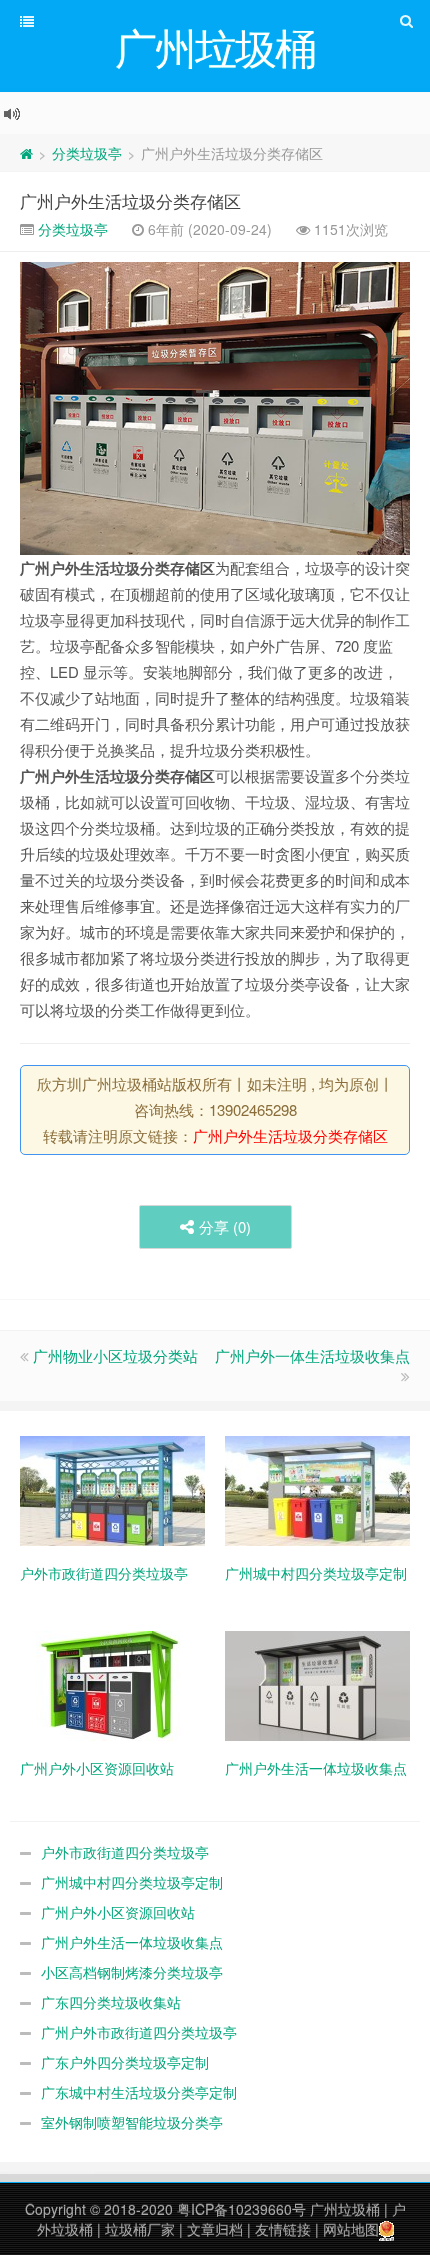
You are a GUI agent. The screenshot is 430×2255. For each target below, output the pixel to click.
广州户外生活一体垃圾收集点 (132, 1942)
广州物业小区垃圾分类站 (115, 1355)
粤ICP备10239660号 (241, 2209)
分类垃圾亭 (87, 153)
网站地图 (351, 2229)
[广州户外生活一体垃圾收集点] (317, 1683)
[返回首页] (26, 153)
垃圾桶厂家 (140, 2229)
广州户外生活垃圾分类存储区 (130, 200)
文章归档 (215, 2229)
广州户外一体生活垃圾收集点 (312, 1355)
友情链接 (283, 2229)
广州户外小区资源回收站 (118, 1912)
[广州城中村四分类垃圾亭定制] (317, 1488)
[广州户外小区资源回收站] (112, 1683)
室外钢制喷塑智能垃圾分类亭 (132, 2122)
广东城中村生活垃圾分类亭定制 (139, 2092)
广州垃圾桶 (345, 2209)
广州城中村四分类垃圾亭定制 (132, 1882)
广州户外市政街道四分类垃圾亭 (139, 2032)
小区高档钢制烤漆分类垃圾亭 (132, 1972)
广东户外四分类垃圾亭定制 (125, 2062)
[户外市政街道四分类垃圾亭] (112, 1488)
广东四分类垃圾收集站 (111, 2002)
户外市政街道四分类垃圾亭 (125, 1852)
